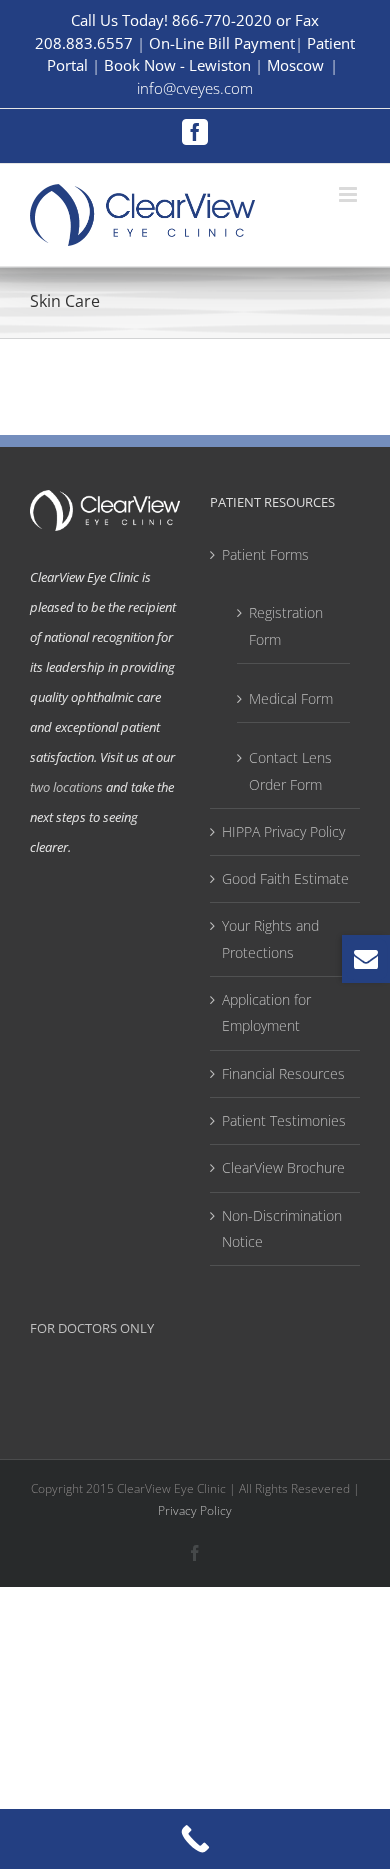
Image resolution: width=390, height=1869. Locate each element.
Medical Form (291, 698)
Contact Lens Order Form (290, 770)
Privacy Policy (195, 1510)
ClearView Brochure (283, 1167)
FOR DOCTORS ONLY (92, 1328)
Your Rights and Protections (270, 938)
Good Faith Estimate (285, 878)
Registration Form (286, 625)
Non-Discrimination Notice (282, 1228)
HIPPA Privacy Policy (283, 831)
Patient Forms (265, 554)
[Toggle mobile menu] (349, 194)
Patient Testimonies (284, 1120)
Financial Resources (283, 1073)
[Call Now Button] (195, 1839)
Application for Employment (266, 1012)
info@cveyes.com (195, 88)
